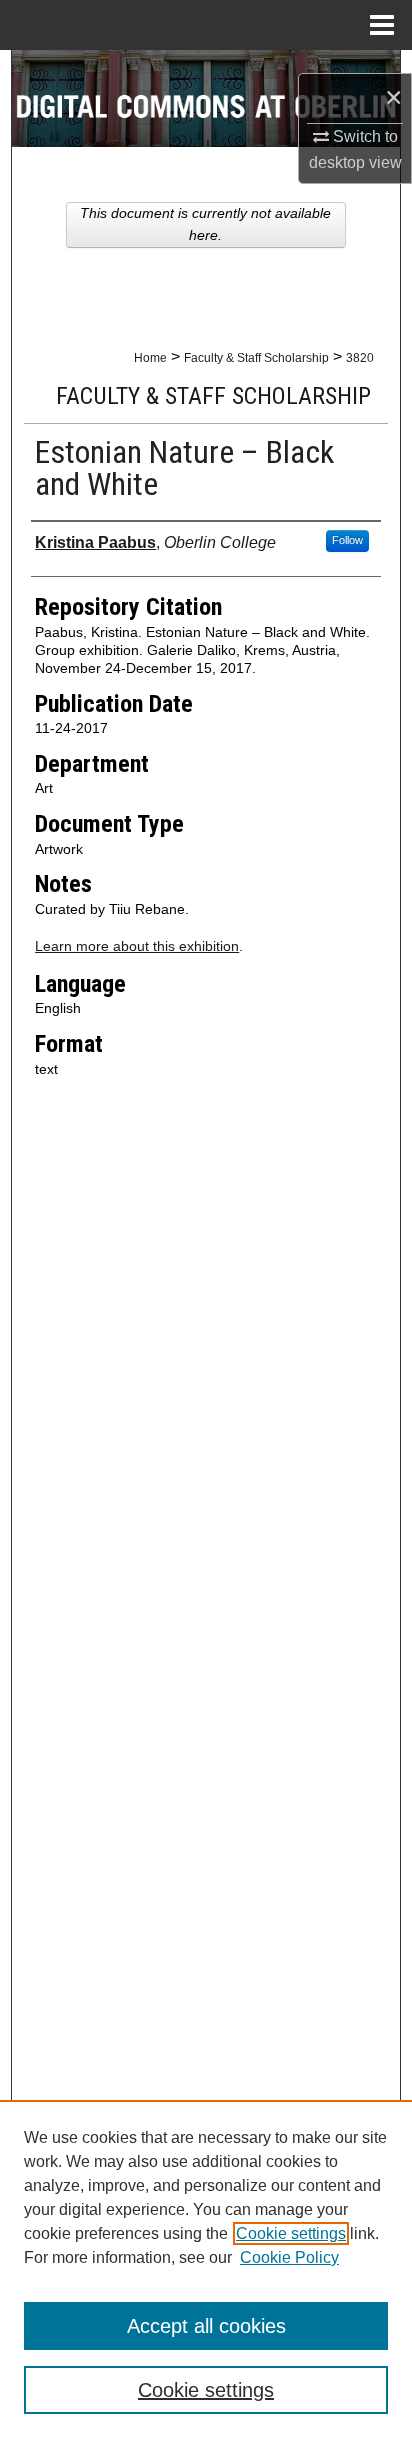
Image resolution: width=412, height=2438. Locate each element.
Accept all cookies (206, 2326)
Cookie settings (291, 2233)
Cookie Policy (289, 2257)
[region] (206, 2269)
